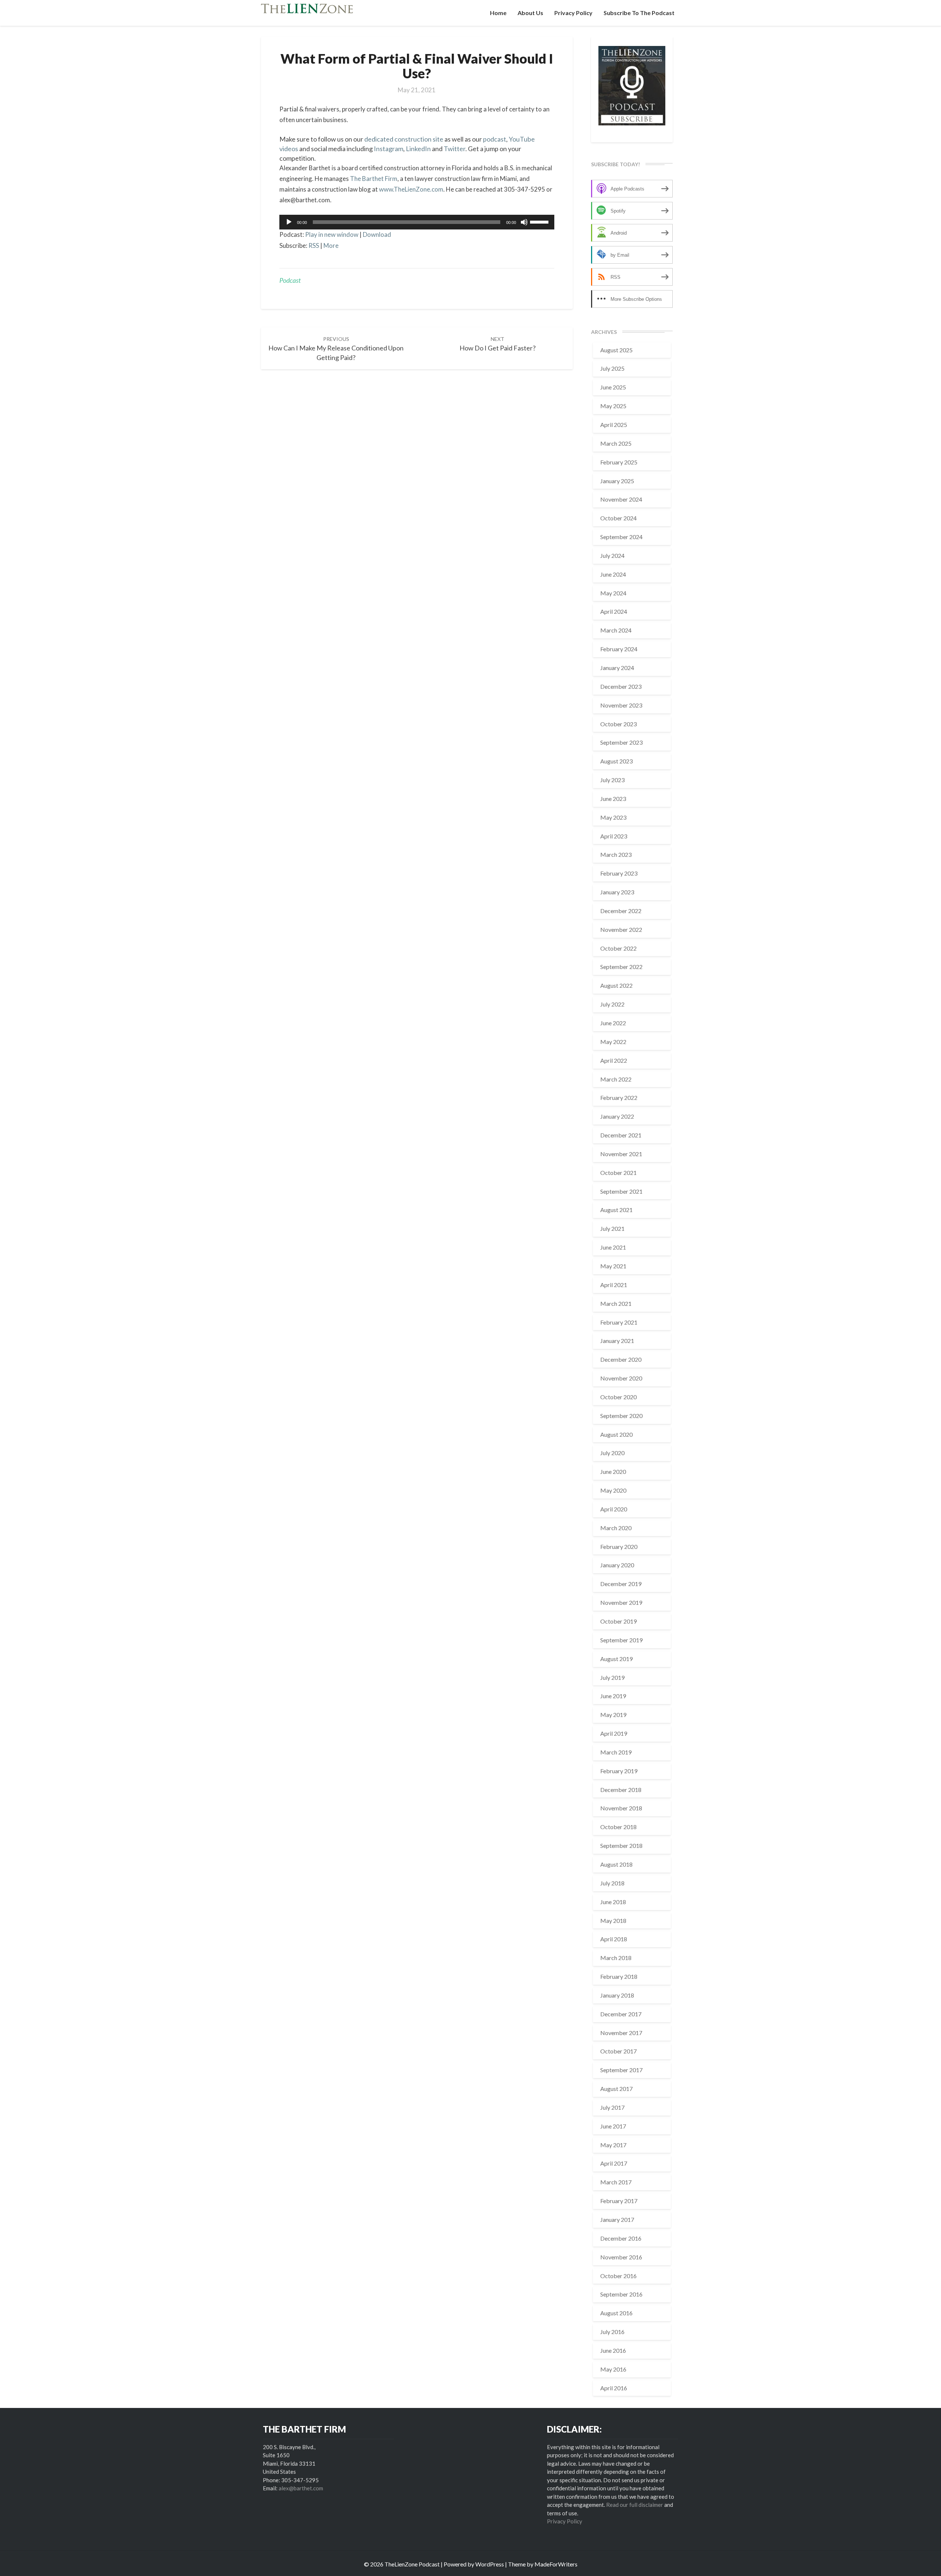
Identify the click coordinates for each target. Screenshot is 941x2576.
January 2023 (617, 892)
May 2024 (613, 593)
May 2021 (613, 1266)
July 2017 (612, 2107)
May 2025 (613, 406)
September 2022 (621, 967)
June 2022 (613, 1023)
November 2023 (621, 705)
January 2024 (617, 668)
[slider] (540, 221)
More (331, 245)
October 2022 (618, 948)
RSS (314, 245)
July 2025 (612, 368)
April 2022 (614, 1060)
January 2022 (617, 1116)
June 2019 (613, 1696)
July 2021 (612, 1228)
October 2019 (618, 1621)
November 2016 (621, 2257)
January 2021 (617, 1341)
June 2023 (613, 799)
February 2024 (619, 649)
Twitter (455, 149)
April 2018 (614, 1939)
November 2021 (621, 1154)
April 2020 (614, 1509)
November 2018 (621, 1808)
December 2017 (621, 2014)
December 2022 (621, 911)
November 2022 (621, 929)
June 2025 (613, 387)
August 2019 (616, 1659)
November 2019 (621, 1602)
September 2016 (621, 2294)
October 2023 (618, 724)
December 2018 (621, 1790)
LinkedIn (418, 149)
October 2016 (618, 2276)
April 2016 (614, 2388)
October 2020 (618, 1397)
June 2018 (613, 1902)
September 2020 (621, 1416)
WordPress (490, 2564)
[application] (417, 222)
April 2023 (614, 836)
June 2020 (613, 1472)
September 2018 (621, 1845)
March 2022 (616, 1079)
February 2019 (619, 1771)
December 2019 (621, 1584)
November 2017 (621, 2033)
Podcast (290, 280)
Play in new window (332, 234)
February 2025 (619, 462)
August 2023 (616, 761)
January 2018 (617, 1995)
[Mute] (524, 222)
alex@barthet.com (301, 2488)
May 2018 (613, 1921)
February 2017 (619, 2201)
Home (498, 13)
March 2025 (616, 443)
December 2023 (621, 686)
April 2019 (614, 1733)
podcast (495, 139)
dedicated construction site (404, 139)
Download (377, 234)
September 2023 (621, 742)
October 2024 (618, 518)
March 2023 (616, 854)
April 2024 (614, 611)
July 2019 (612, 1677)
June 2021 (613, 1247)
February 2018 (619, 1976)
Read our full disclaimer (635, 2505)
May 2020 (613, 1490)
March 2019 (616, 1752)
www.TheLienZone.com (411, 189)
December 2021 (621, 1135)
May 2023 (613, 817)
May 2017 (613, 2145)
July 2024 (612, 555)
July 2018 (612, 1883)
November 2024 (621, 499)
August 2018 (616, 1864)
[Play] (289, 222)
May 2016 (613, 2369)
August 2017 (616, 2089)
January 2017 (617, 2219)
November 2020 (621, 1378)
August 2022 (616, 985)
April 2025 (614, 425)
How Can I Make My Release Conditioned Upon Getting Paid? (336, 348)
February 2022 (619, 1098)
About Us (530, 13)
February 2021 (619, 1322)
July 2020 (612, 1453)
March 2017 (616, 2182)
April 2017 (614, 2163)
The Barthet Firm (374, 179)
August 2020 (616, 1434)
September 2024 (621, 537)
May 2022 (613, 1042)
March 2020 (616, 1528)
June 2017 (613, 2126)
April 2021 (614, 1285)
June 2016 (613, 2350)
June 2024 (613, 574)
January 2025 (617, 481)
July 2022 (612, 1004)
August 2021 (616, 1210)
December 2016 (621, 2238)
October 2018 (618, 1827)
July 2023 (612, 780)
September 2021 (621, 1191)
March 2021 (616, 1303)
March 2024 (616, 630)
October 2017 (618, 2051)
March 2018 (616, 1958)
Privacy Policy (573, 13)
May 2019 (613, 1715)
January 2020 (617, 1565)
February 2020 (619, 1547)
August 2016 (616, 2313)
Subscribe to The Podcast (639, 13)
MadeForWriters (556, 2564)
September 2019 (621, 1640)
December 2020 (621, 1359)
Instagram (389, 149)
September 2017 (621, 2070)
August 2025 (616, 350)
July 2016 (612, 2332)
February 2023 (619, 873)
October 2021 (618, 1173)
